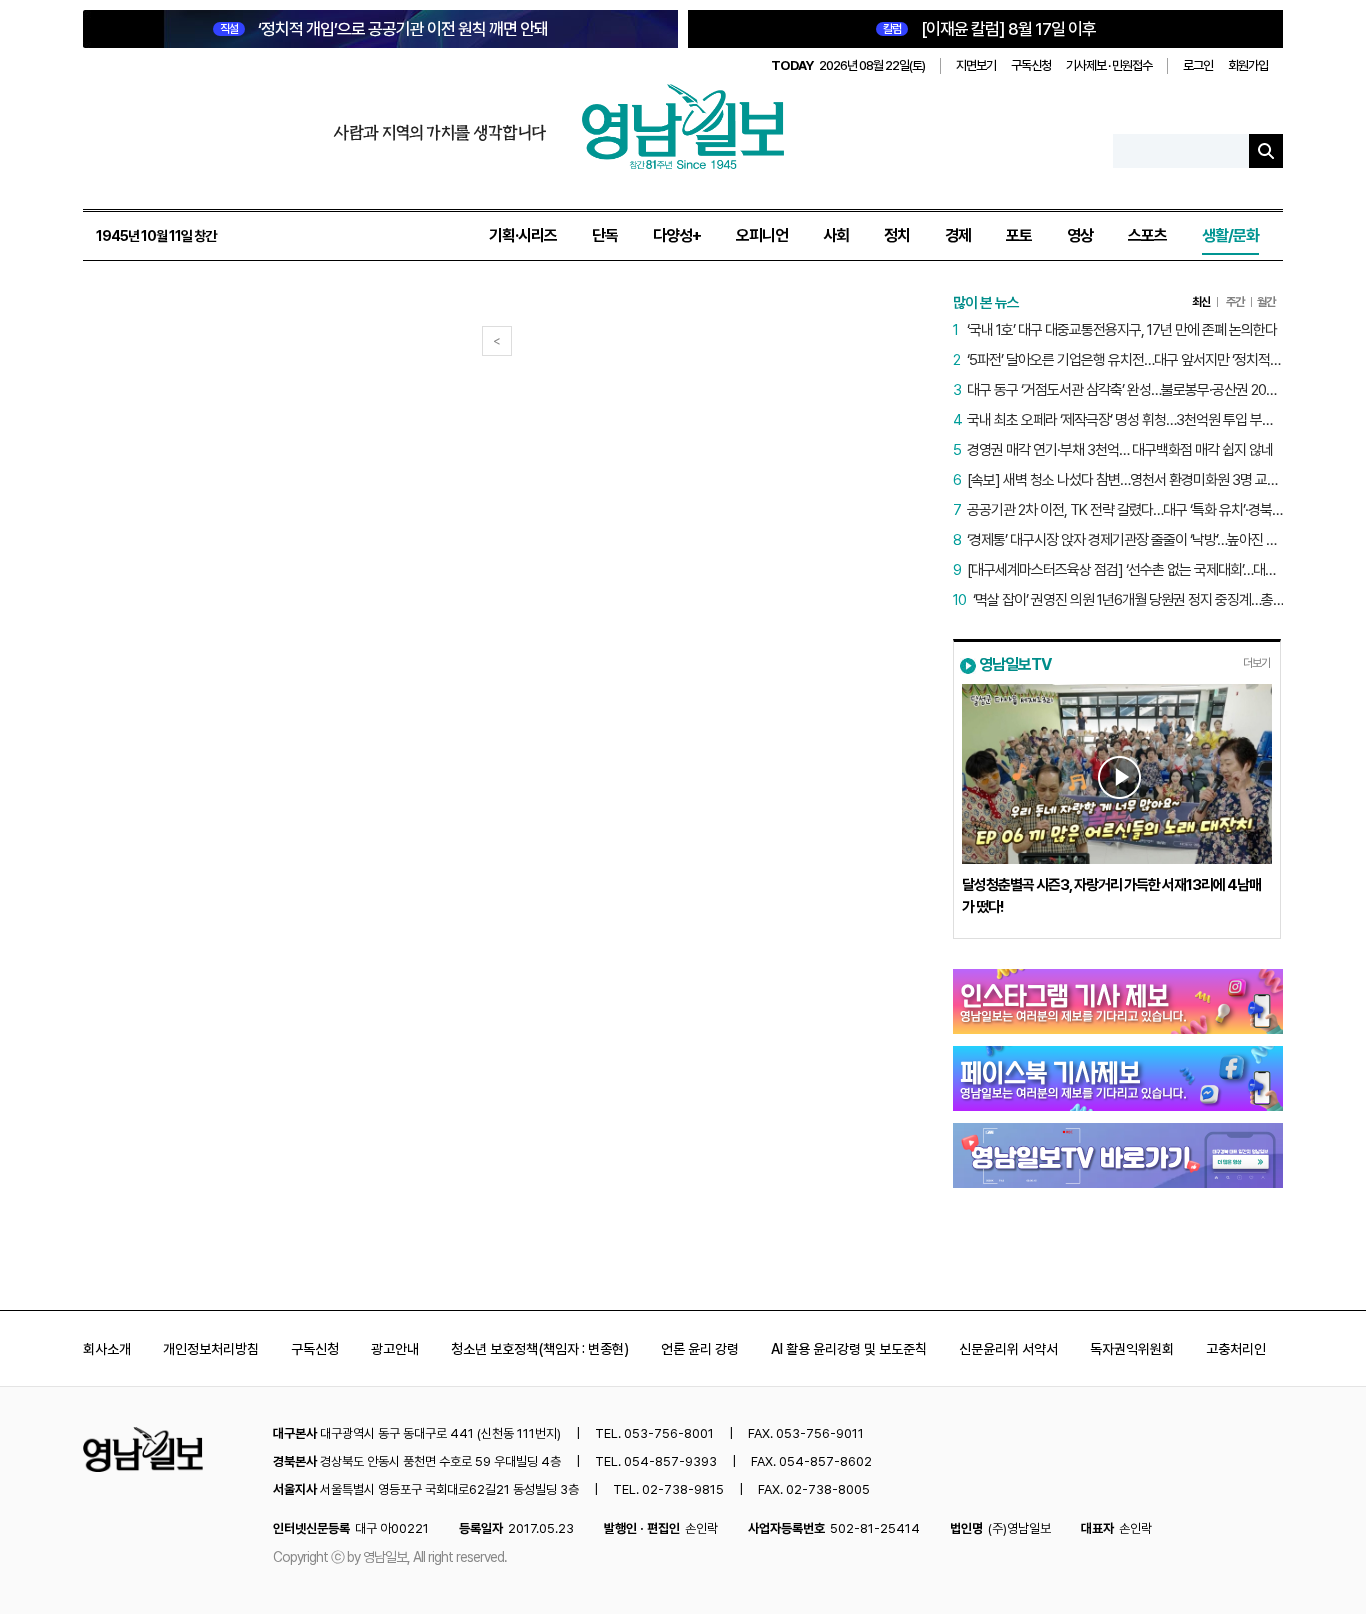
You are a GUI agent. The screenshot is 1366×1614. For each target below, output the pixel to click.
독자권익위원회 (1132, 1349)
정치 (897, 235)
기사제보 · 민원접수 (1109, 65)
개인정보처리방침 (211, 1349)
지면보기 (976, 65)
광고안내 (395, 1349)
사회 (836, 235)
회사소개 (107, 1349)
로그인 (1198, 65)
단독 (605, 235)
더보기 (1256, 663)
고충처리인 (1236, 1349)
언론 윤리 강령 (700, 1349)
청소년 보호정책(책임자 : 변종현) (540, 1349)
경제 (958, 235)
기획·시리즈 (523, 235)
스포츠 (1147, 235)
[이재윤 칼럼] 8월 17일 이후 (989, 29)
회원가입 (1248, 65)
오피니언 (762, 235)
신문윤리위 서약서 (1008, 1349)
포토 (1019, 235)
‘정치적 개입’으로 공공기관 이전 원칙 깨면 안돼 (384, 29)
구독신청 (1031, 65)
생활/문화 (1230, 235)
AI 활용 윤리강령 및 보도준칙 (849, 1349)
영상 (1080, 235)
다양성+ (677, 235)
